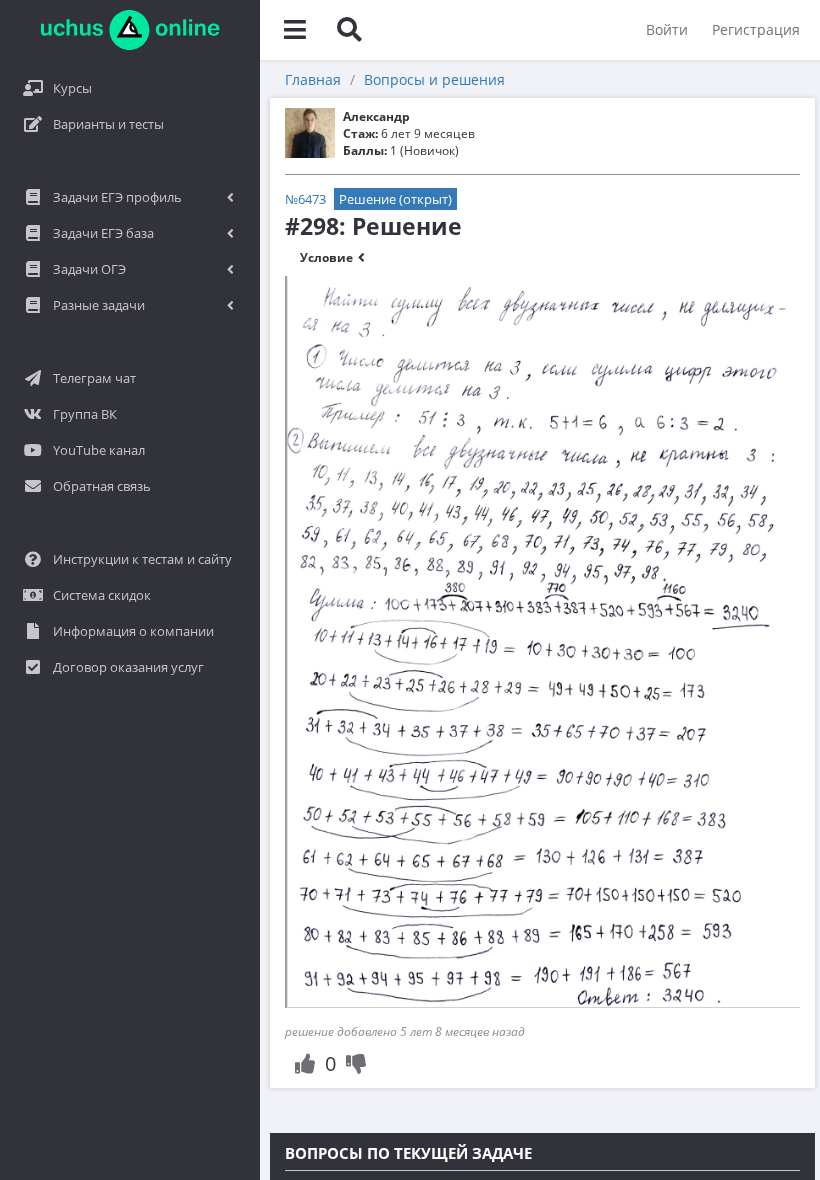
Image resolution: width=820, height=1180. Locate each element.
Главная (313, 79)
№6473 (305, 199)
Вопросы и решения (434, 79)
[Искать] (349, 30)
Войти (667, 29)
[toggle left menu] (295, 30)
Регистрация (756, 29)
